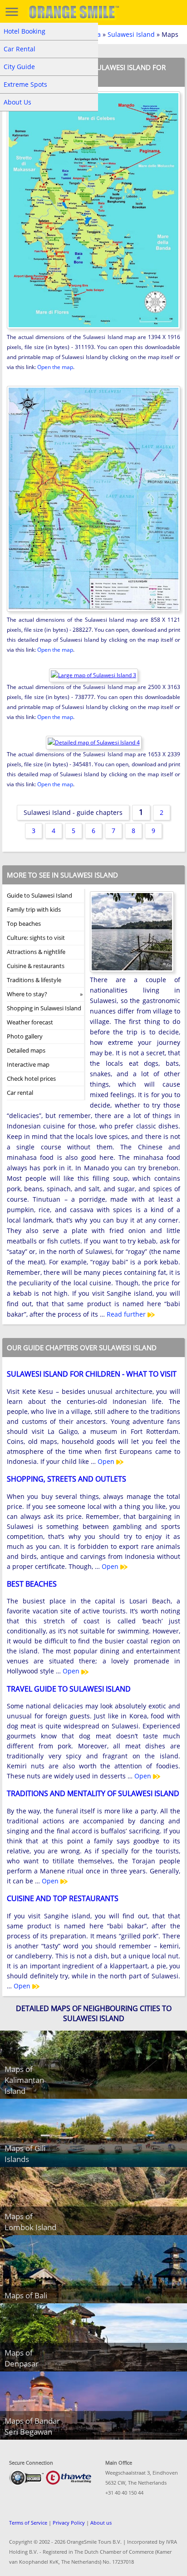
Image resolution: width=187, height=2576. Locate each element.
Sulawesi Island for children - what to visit (92, 1374)
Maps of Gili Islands (25, 2154)
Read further (127, 1314)
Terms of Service (28, 2523)
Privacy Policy (69, 2523)
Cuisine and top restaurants (63, 1898)
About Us (17, 102)
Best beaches (32, 1584)
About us (101, 2523)
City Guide (19, 67)
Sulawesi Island (131, 34)
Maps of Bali (26, 2295)
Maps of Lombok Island (30, 2222)
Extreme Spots (25, 84)
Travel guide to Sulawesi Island (69, 1689)
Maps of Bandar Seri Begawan (32, 2426)
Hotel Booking (25, 31)
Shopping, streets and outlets (66, 1479)
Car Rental (20, 49)
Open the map (55, 367)
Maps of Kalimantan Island (24, 2080)
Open (107, 1461)
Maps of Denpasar (22, 2358)
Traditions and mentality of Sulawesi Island (93, 1793)
